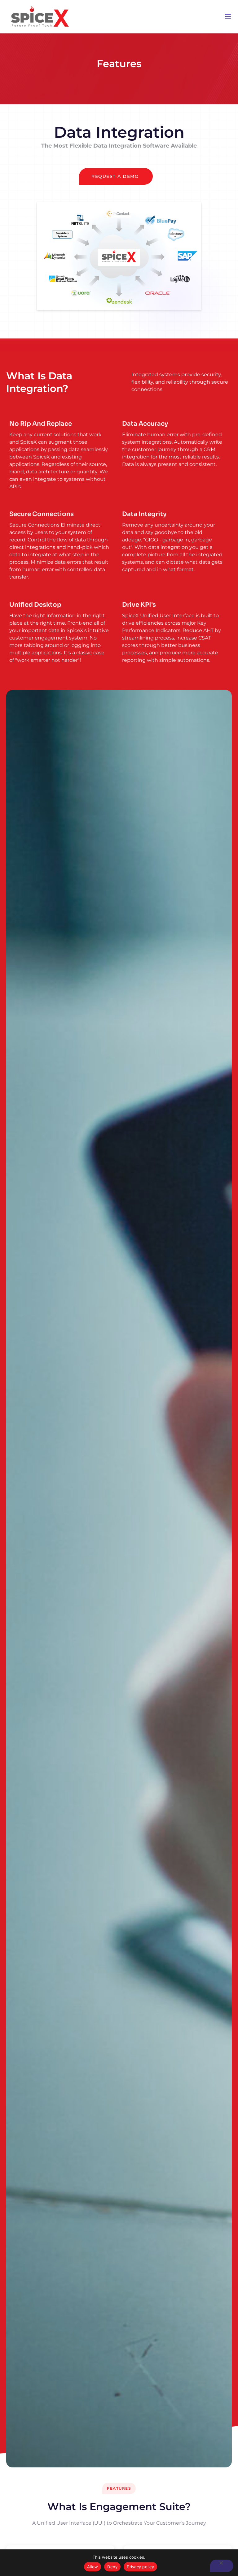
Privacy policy (140, 2567)
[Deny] (222, 2566)
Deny (112, 2567)
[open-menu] (228, 17)
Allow (93, 2567)
